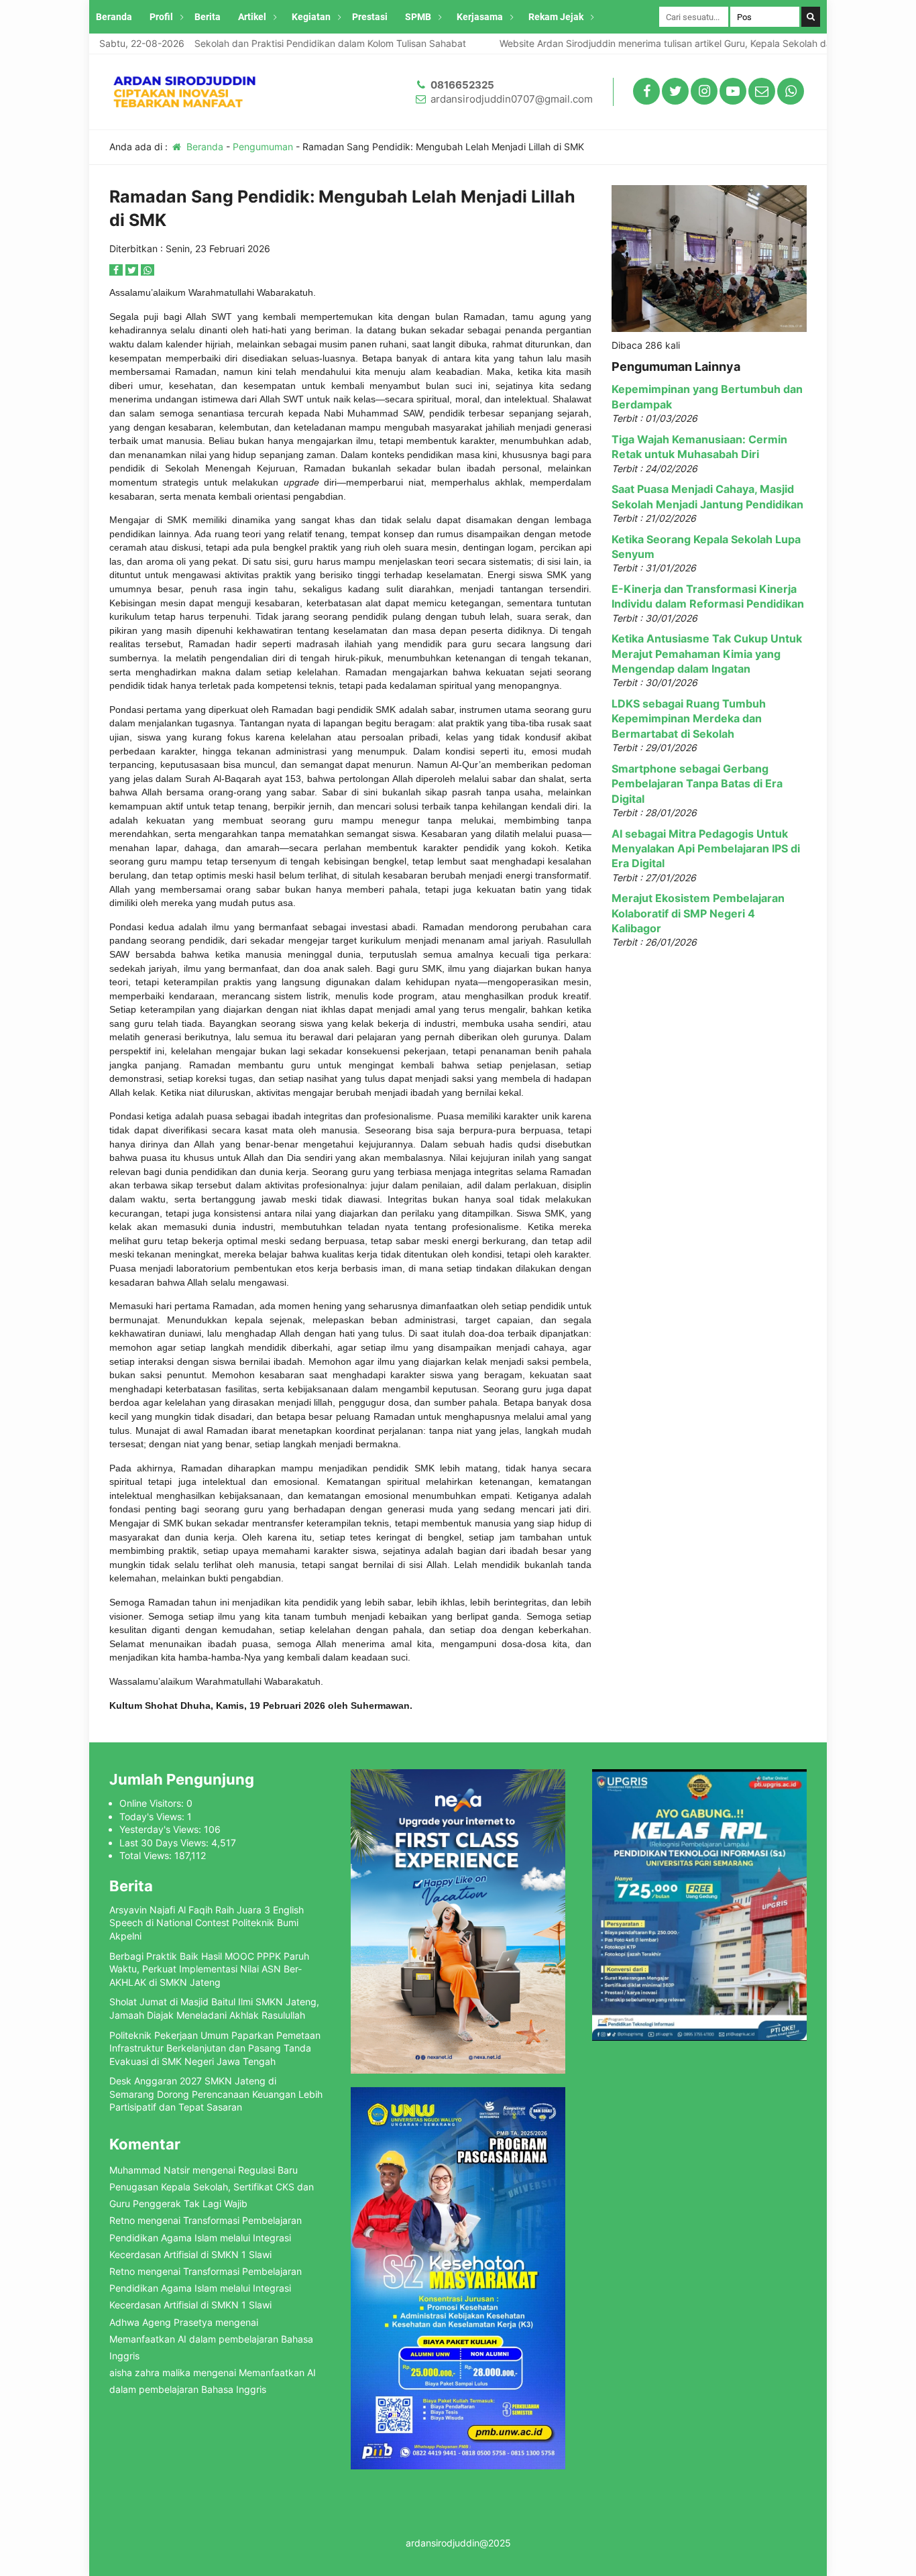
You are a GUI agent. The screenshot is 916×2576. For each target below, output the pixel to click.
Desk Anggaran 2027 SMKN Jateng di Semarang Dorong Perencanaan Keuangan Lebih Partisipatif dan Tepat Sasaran (216, 2094)
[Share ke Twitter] (133, 270)
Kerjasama (480, 17)
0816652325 (462, 85)
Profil (161, 17)
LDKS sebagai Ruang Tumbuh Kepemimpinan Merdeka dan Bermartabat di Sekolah (689, 719)
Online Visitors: (153, 1803)
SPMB (418, 17)
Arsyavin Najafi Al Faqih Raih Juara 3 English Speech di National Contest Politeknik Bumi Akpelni (207, 1923)
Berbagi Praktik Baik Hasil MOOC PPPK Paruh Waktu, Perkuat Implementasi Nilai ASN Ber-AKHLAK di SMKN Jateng (209, 1969)
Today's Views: (153, 1816)
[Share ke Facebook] (117, 270)
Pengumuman (263, 147)
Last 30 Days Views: (165, 1843)
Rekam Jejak (556, 17)
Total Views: (147, 1855)
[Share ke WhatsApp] (148, 270)
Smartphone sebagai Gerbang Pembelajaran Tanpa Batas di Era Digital (697, 784)
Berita (208, 17)
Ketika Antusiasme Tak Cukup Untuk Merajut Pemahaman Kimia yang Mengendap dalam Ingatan (707, 654)
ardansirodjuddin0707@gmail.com (512, 99)
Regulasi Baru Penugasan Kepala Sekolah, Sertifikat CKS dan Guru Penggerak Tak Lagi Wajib (212, 2187)
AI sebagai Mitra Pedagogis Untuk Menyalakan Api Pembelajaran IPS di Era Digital (706, 849)
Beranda (114, 17)
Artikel (252, 17)
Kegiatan (311, 17)
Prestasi (370, 17)
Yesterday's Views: (162, 1829)
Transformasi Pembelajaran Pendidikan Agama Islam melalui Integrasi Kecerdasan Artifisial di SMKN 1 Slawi (206, 2237)
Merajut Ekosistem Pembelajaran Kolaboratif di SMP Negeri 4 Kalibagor (698, 913)
